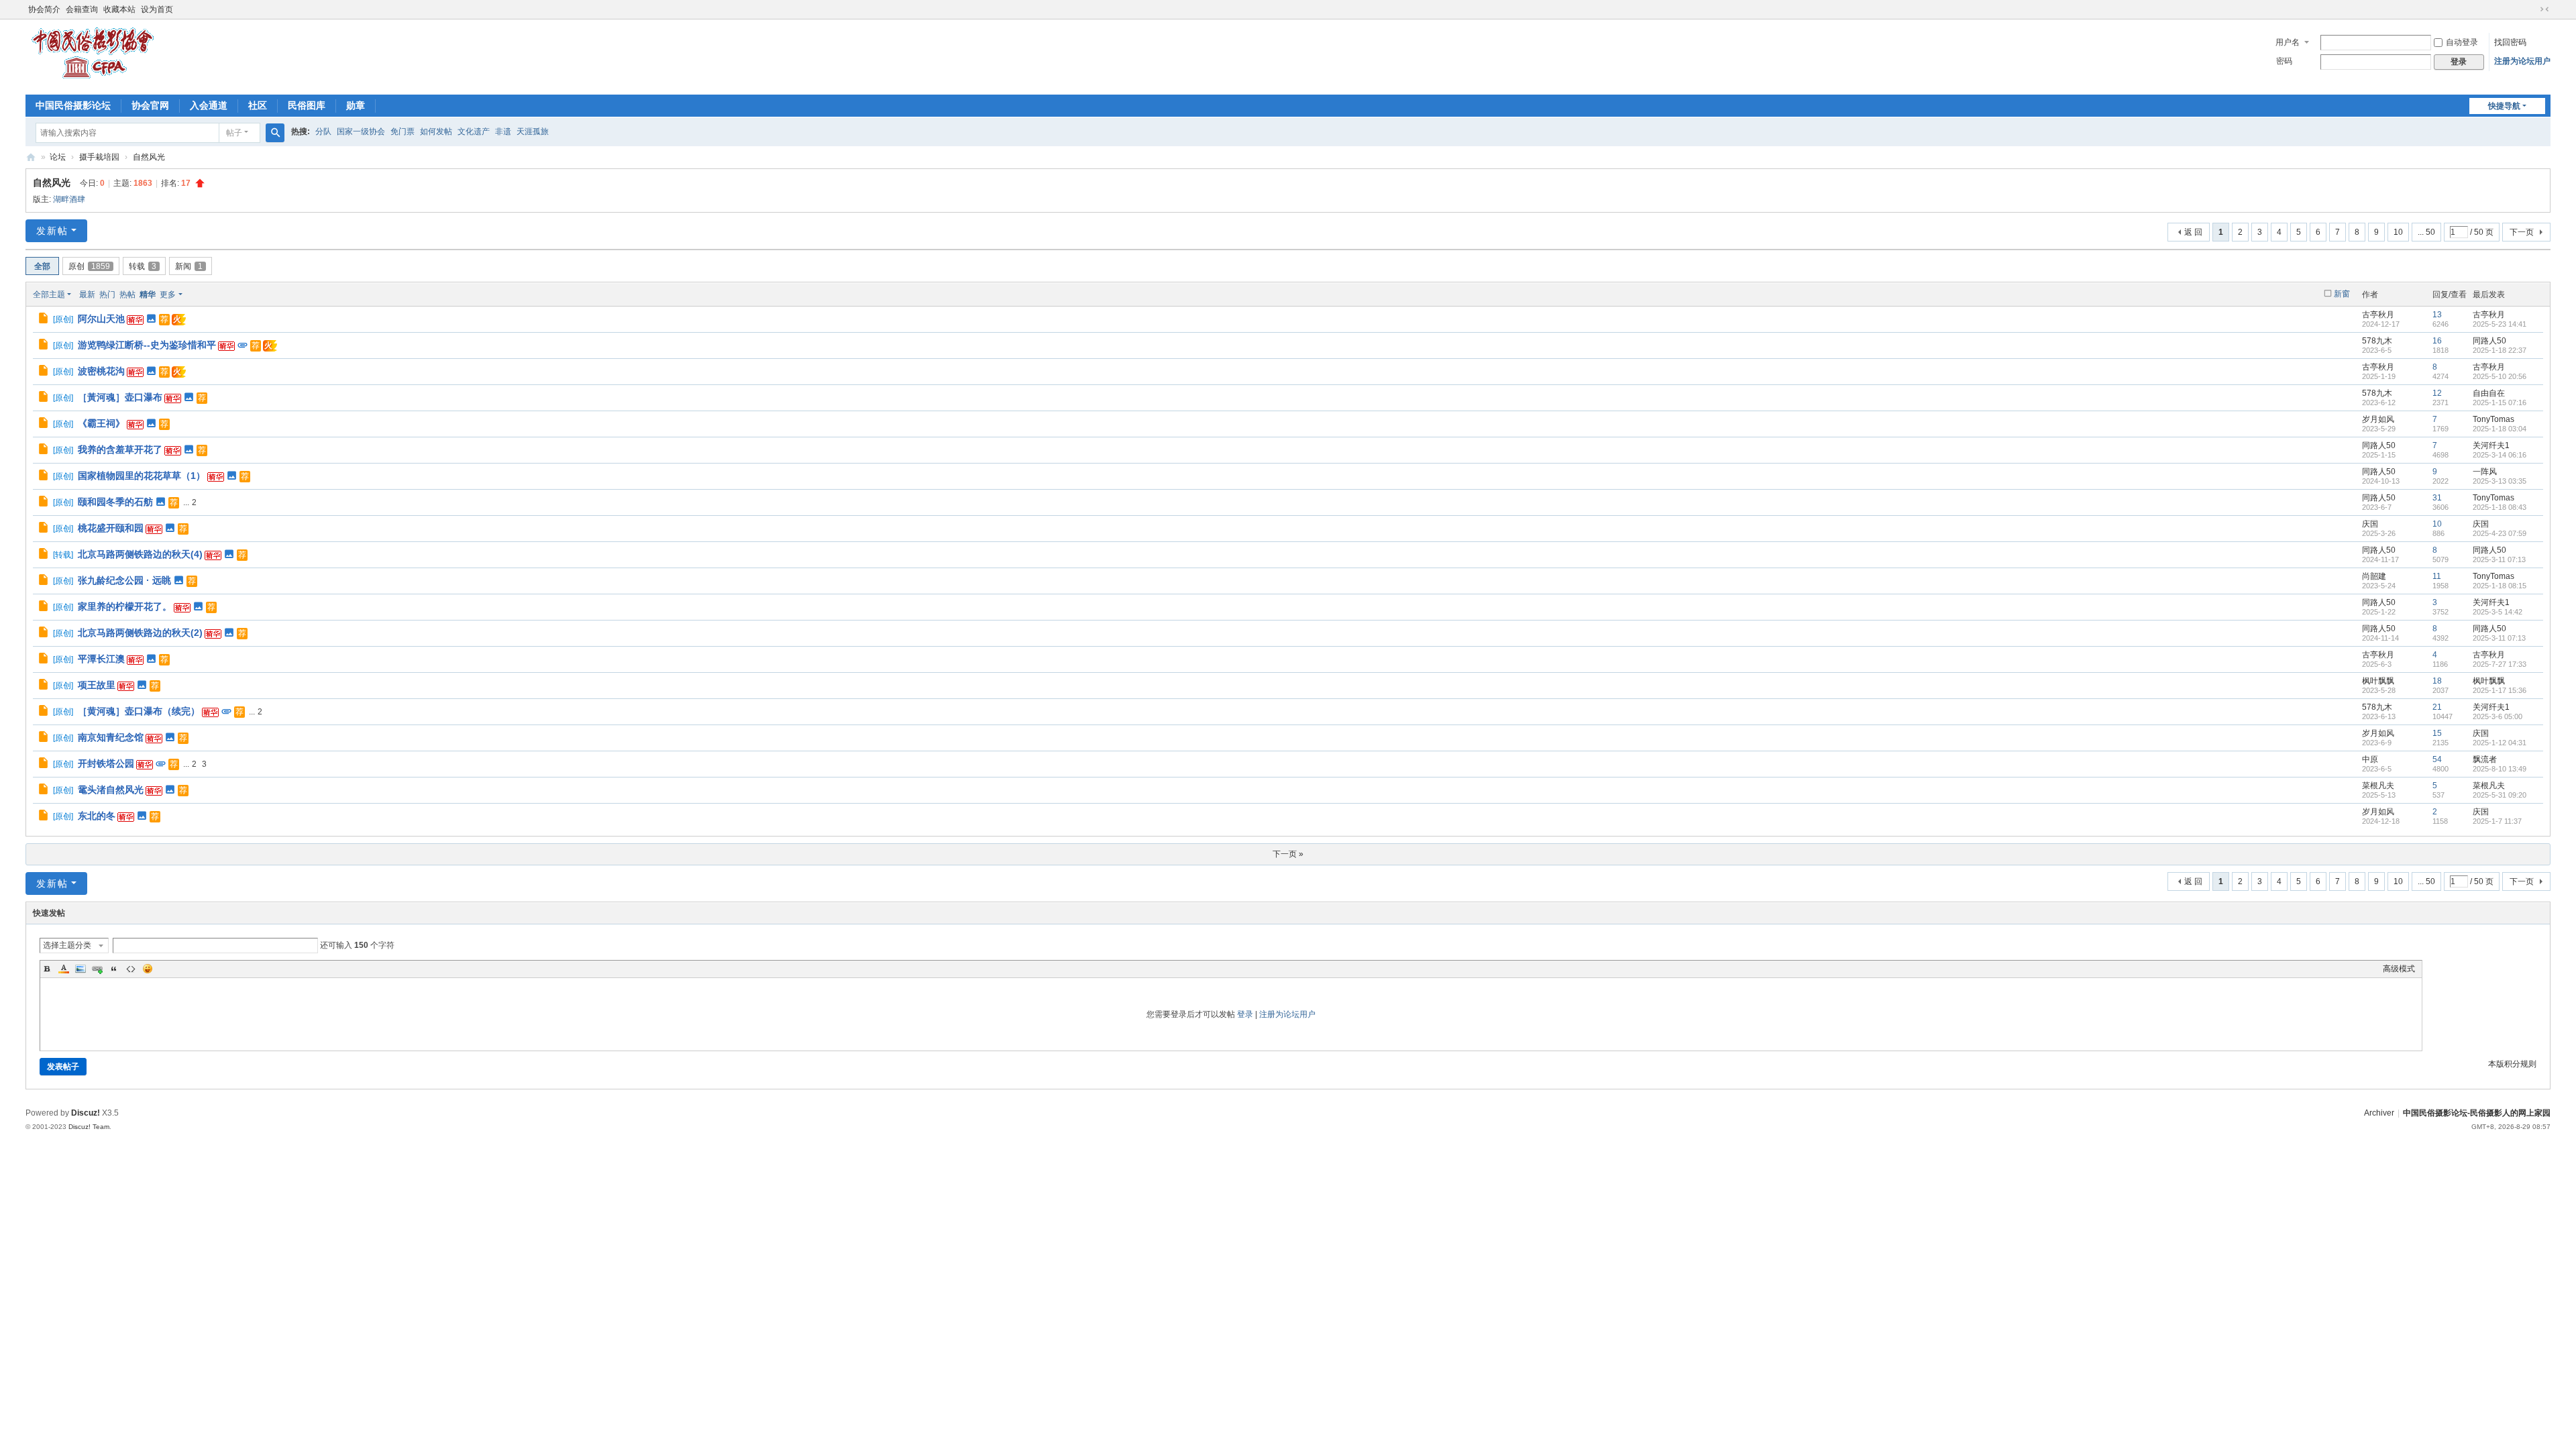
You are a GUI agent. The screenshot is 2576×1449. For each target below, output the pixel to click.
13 (2437, 315)
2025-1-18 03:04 (2500, 429)
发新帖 (52, 231)
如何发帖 (436, 131)
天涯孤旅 (533, 131)
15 (2437, 733)
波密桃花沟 (101, 371)
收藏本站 (119, 9)
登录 (1245, 1014)
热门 (107, 294)
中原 (2370, 759)
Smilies (148, 969)
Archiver (2379, 1113)
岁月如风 (2378, 419)
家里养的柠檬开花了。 (125, 606)
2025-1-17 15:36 (2500, 690)
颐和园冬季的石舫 (115, 502)
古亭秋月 (2378, 315)
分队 (323, 131)
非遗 (503, 131)
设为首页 (157, 9)
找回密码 (2510, 42)
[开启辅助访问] (2532, 9)
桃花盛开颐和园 (111, 528)
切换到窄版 (2544, 9)
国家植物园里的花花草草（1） (142, 476)
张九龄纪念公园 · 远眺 (124, 580)
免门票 (402, 131)
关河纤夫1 (2491, 445)
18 (2437, 681)
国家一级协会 (361, 131)
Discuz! (86, 1113)
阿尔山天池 (101, 319)
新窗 (2342, 294)
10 (2398, 232)
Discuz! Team (89, 1127)
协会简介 (44, 9)
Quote (114, 969)
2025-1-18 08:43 (2500, 507)
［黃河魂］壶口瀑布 (120, 397)
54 (2437, 759)
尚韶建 (2374, 576)
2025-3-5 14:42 (2498, 612)
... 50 (2426, 232)
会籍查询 (82, 9)
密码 (2284, 61)
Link (97, 969)
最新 (87, 294)
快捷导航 (2504, 106)
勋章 (356, 105)
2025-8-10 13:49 (2500, 769)
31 (2437, 498)
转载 (143, 266)
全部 (42, 266)
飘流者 (2485, 759)
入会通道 (209, 105)
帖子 (234, 133)
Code (131, 969)
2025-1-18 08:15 (2500, 586)
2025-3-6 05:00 (2498, 716)
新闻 (189, 266)
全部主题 (49, 294)
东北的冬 (97, 816)
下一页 (2522, 232)
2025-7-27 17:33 (2500, 664)
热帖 (127, 294)
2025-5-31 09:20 (2500, 795)
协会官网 (150, 105)
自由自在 (2489, 393)
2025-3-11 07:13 (2499, 559)
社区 (258, 105)
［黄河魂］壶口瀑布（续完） (139, 711)
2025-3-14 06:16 (2500, 455)
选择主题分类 (67, 945)
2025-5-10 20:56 (2500, 376)
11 (2437, 576)
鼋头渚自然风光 (111, 790)
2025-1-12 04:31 (2500, 743)
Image (80, 969)
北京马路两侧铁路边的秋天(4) (140, 554)
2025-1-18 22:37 (2500, 350)
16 (2437, 341)
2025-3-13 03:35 (2500, 481)
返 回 (2193, 232)
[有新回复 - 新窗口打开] (44, 320)
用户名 (2288, 42)
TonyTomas (2493, 419)
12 (2437, 393)
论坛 (58, 157)
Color (64, 969)
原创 (89, 266)
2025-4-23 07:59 (2500, 533)
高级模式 (2399, 969)
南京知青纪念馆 (111, 737)
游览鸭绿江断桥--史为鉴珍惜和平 (147, 345)
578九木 (2377, 341)
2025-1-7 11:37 (2497, 821)
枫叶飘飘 (2378, 681)
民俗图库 (307, 105)
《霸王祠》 (101, 423)
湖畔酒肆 (69, 199)
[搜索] (275, 133)
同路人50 (2489, 341)
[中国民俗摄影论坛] (93, 80)
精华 (148, 294)
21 (2437, 707)
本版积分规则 (2512, 1064)
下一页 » (1288, 854)
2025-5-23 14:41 (2500, 324)
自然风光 (149, 157)
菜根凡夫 (2378, 786)
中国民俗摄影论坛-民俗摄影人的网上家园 (2477, 1113)
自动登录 (2462, 42)
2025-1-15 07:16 (2500, 402)
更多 (168, 294)
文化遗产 (474, 131)
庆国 (2370, 524)
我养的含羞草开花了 (120, 449)
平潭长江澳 (101, 659)
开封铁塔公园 (106, 763)
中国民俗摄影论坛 (73, 105)
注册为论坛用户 (2522, 61)
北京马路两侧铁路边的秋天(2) (140, 633)
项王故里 (97, 685)
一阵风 (2485, 472)
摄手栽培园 (99, 157)
